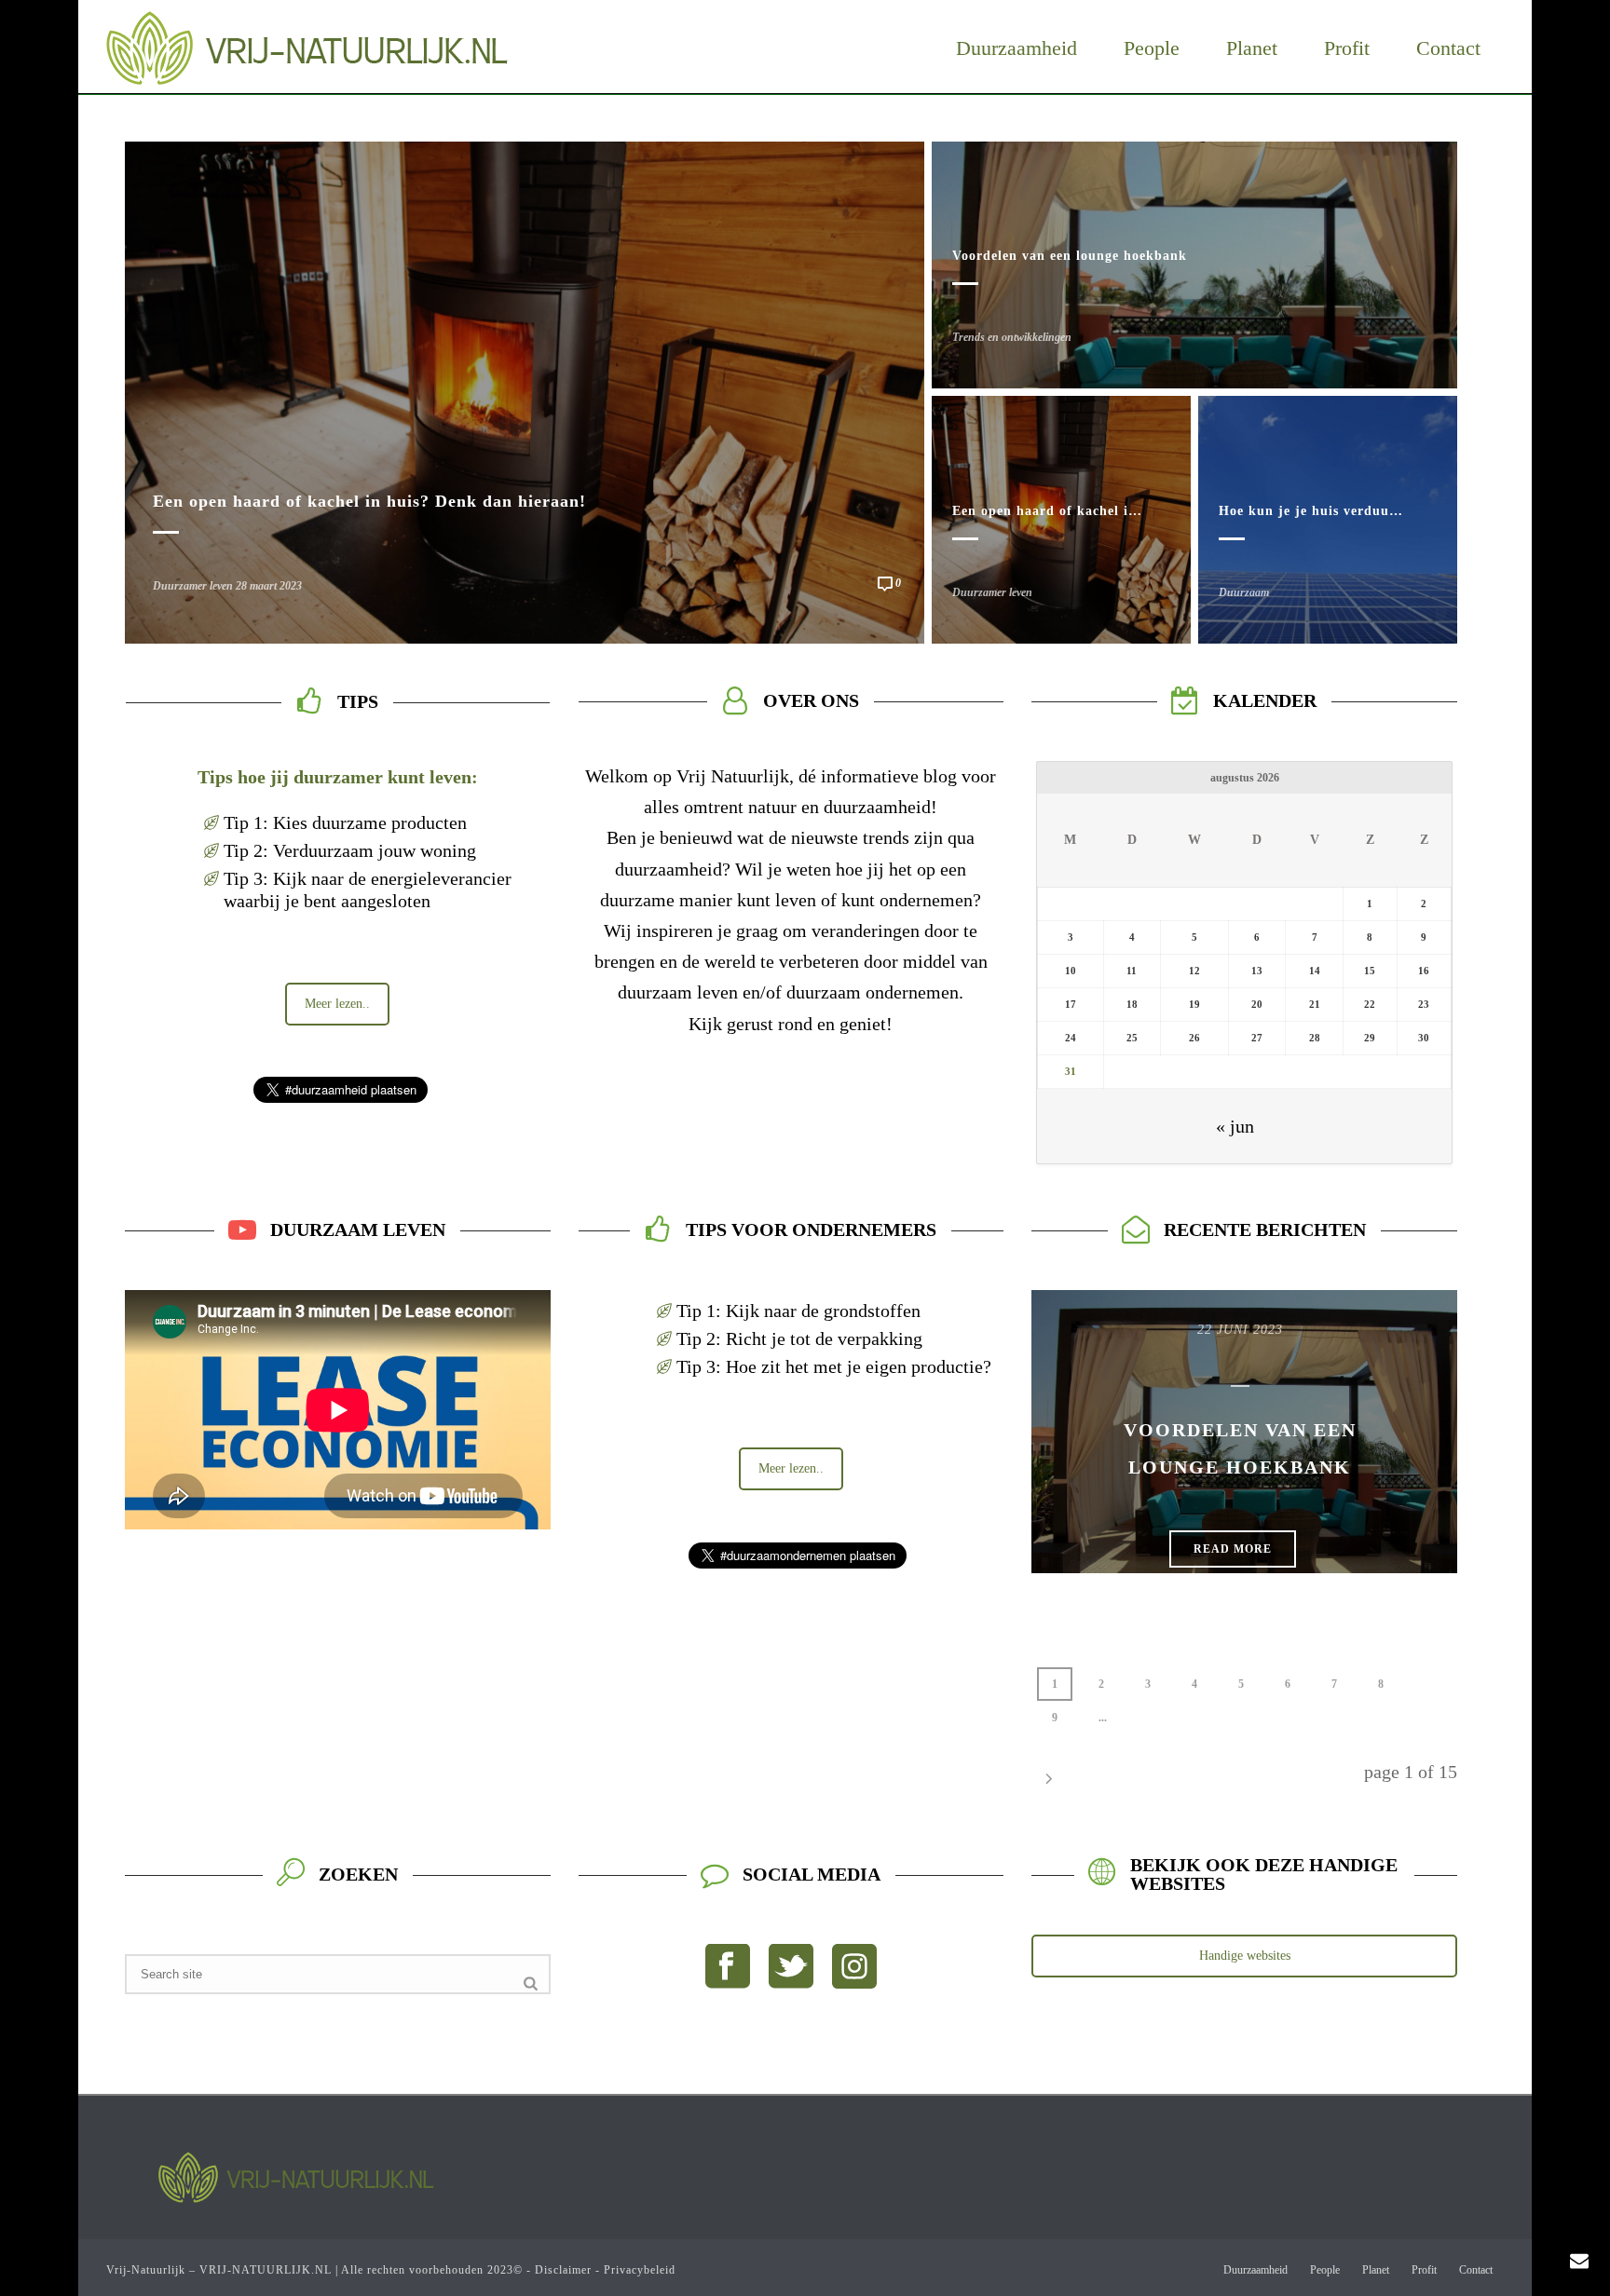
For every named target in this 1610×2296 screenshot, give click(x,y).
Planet (1252, 48)
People (1152, 48)
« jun (1235, 1126)
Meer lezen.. (337, 1004)
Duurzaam (1244, 592)
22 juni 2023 (1240, 1330)
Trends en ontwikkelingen (1012, 337)
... (1103, 1718)
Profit (1347, 48)
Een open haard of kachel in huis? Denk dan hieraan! (369, 501)
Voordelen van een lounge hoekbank (1070, 256)
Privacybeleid (640, 2270)
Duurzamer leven (193, 586)
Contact (1448, 48)
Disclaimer (563, 2270)
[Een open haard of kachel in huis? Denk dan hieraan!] (525, 390)
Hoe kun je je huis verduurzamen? (1331, 511)
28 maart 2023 (269, 586)
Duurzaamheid (1016, 48)
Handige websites (1245, 1956)
